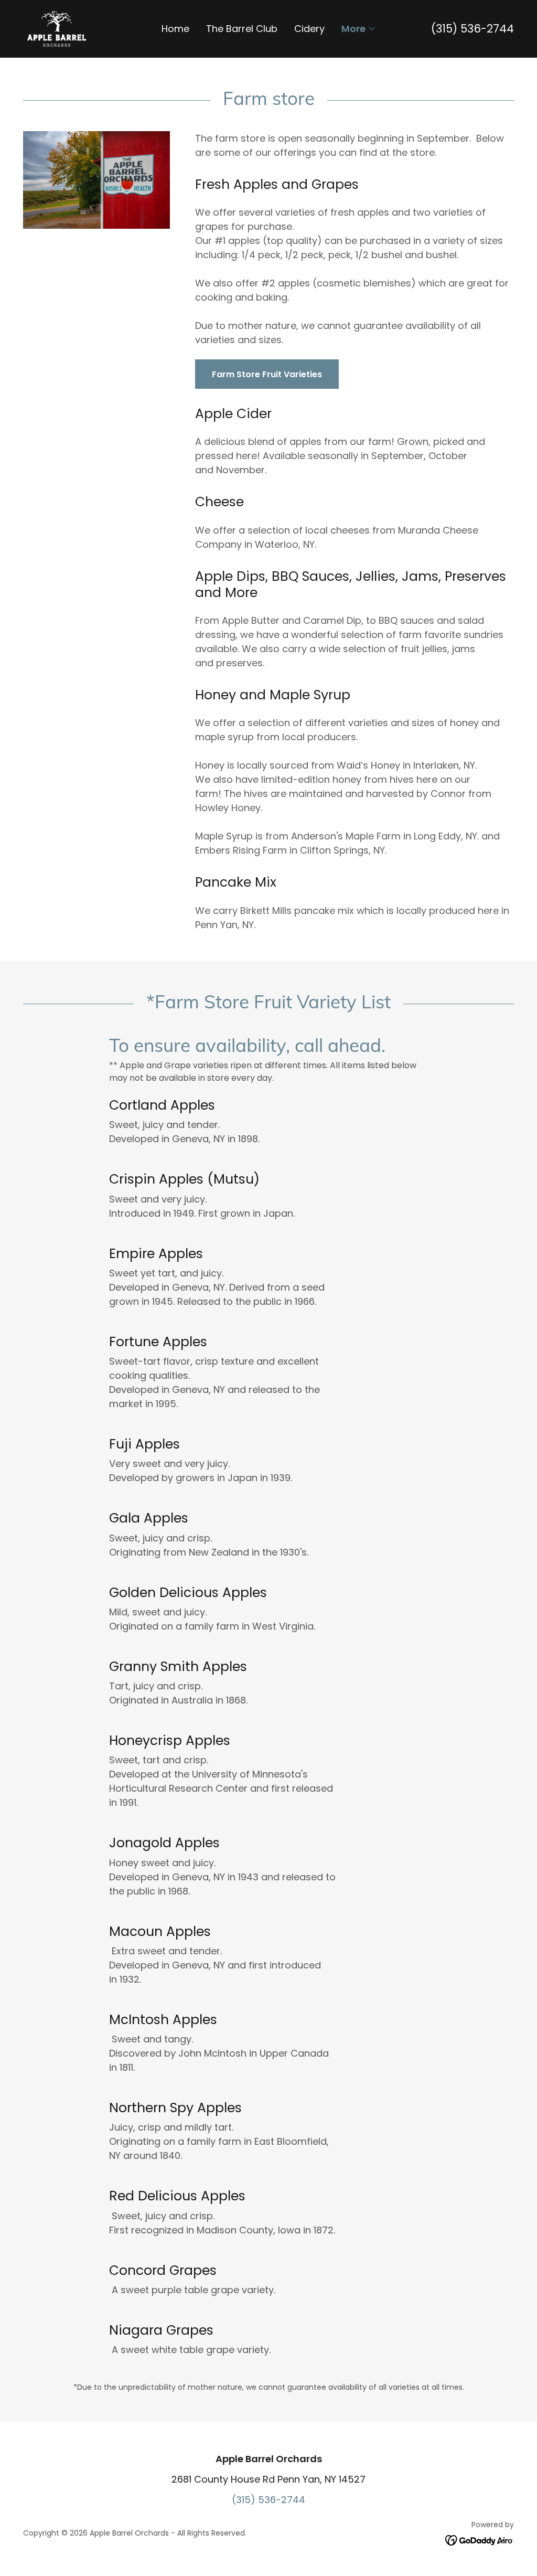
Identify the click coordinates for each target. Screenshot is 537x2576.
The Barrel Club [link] (242, 29)
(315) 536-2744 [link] (472, 29)
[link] (57, 28)
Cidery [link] (309, 29)
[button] (359, 29)
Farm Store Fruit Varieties (267, 374)
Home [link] (175, 29)
